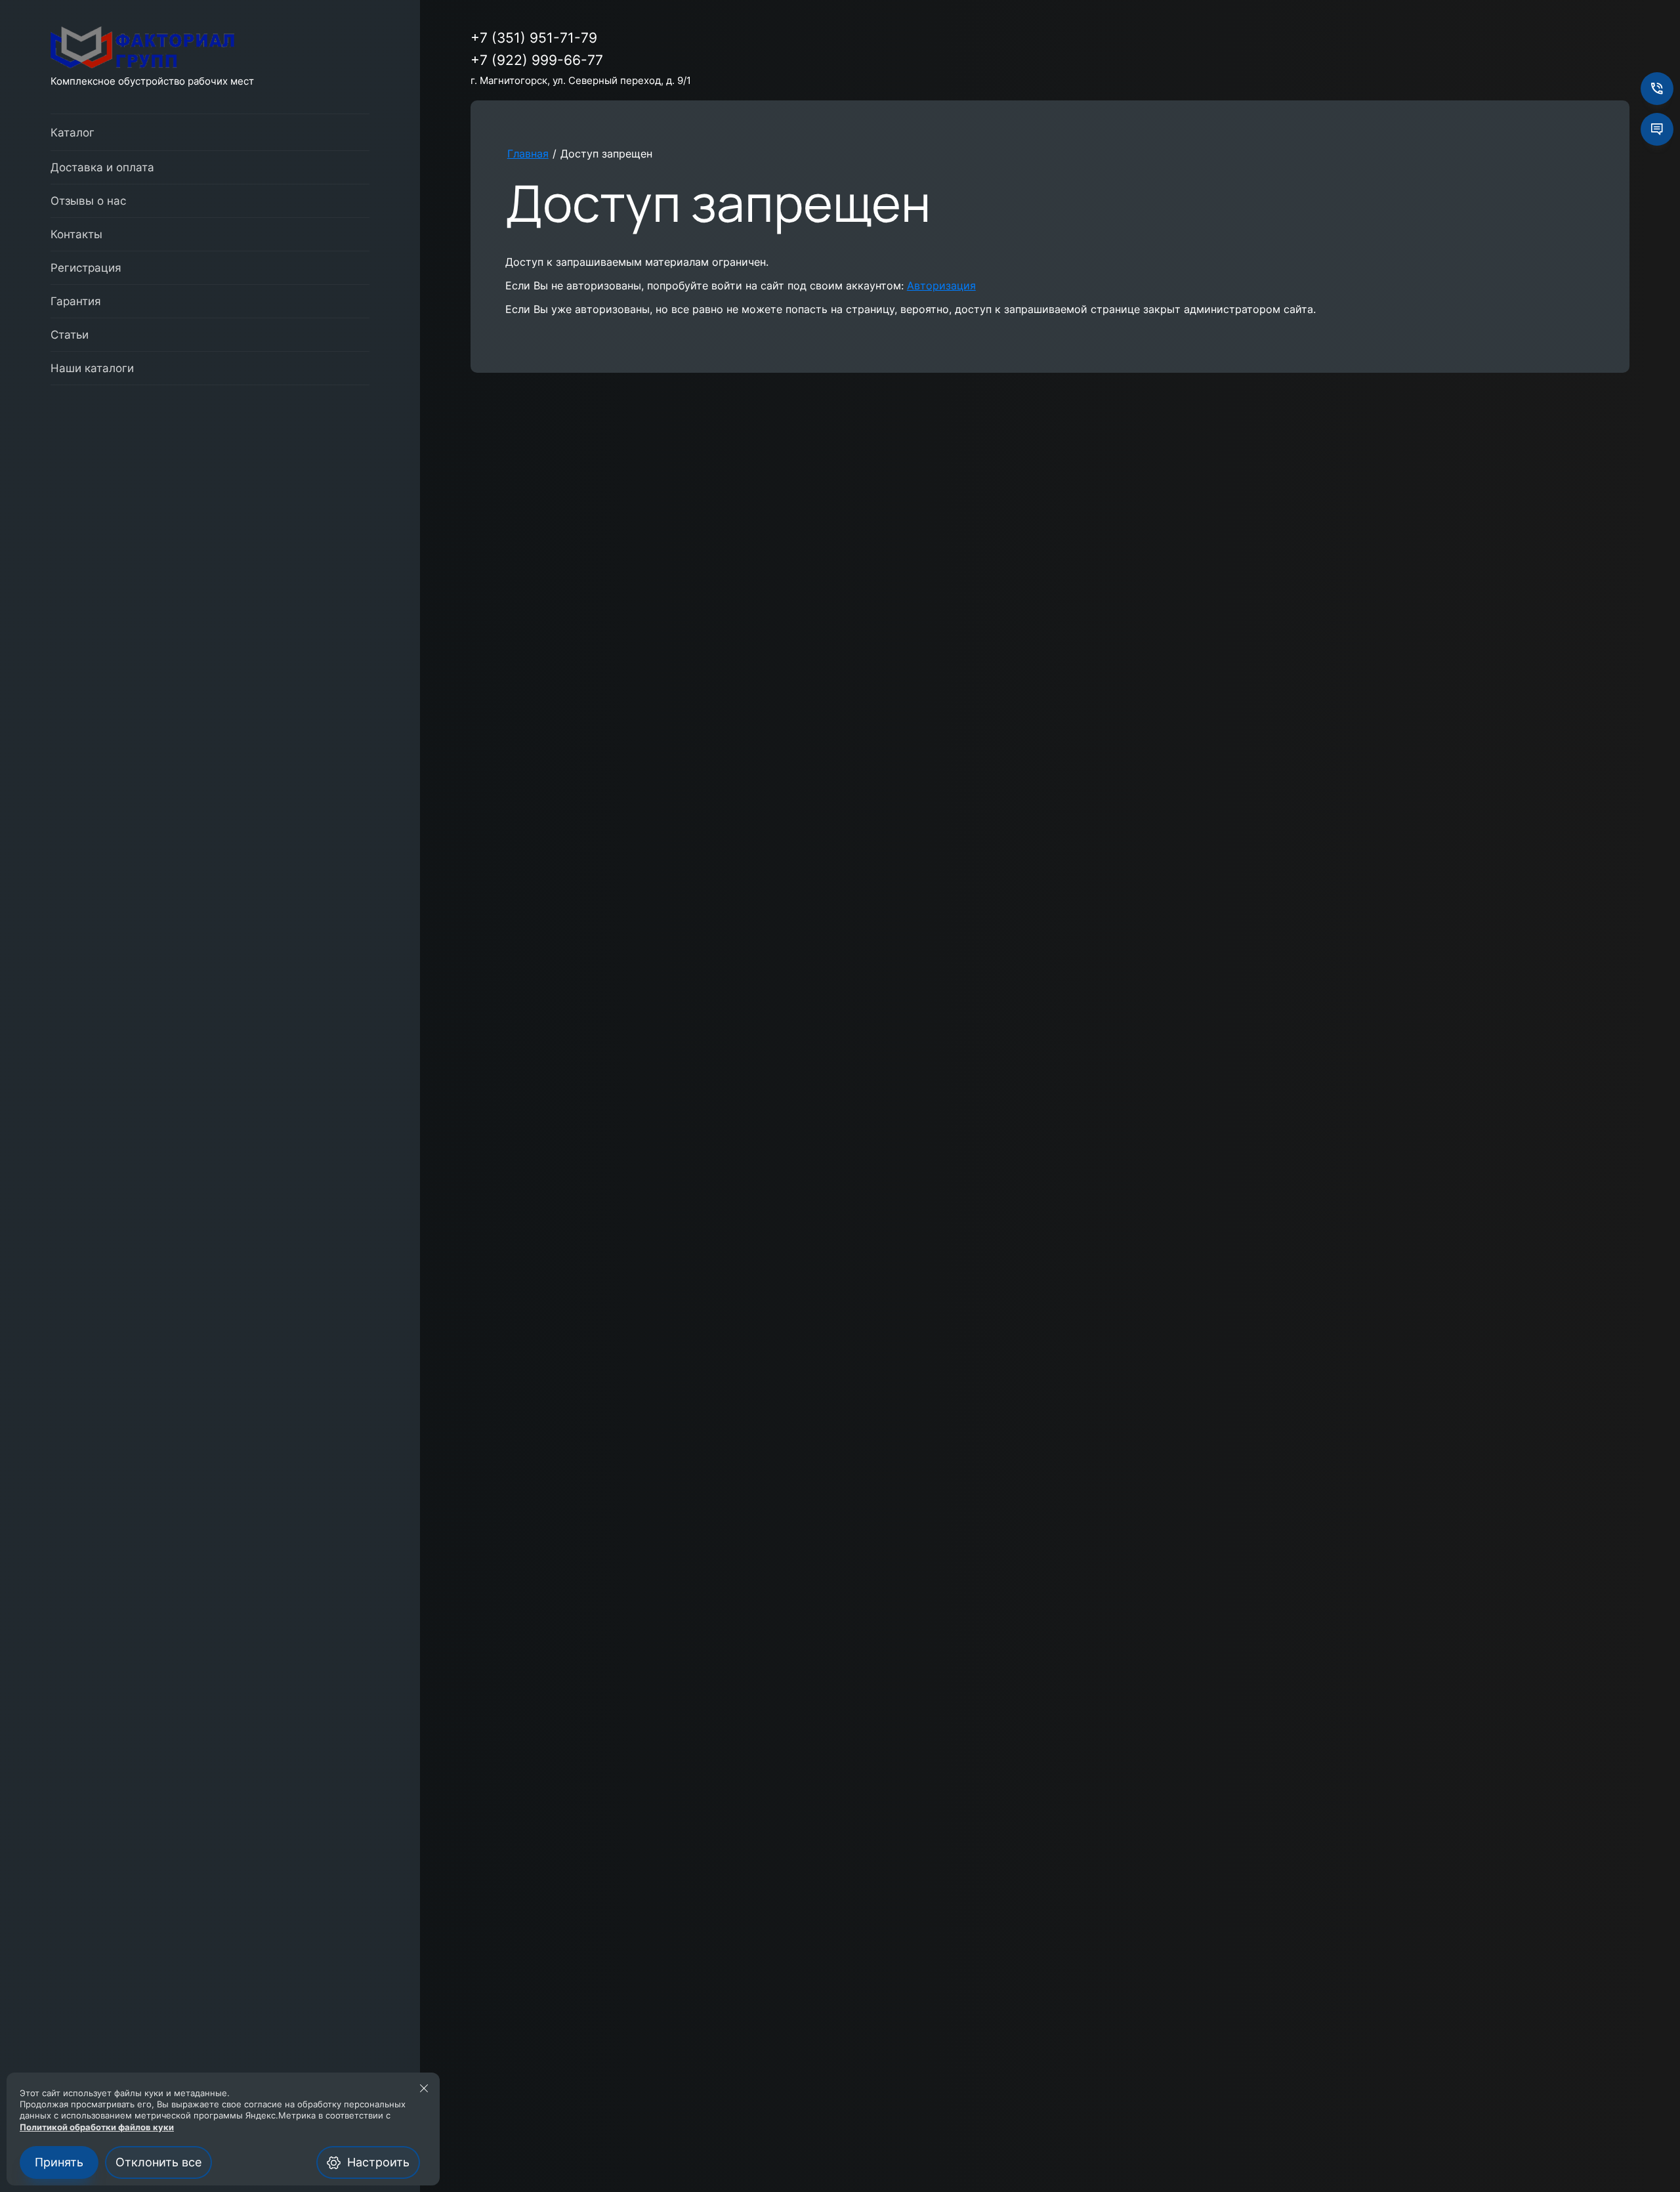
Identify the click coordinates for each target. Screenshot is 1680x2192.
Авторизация (941, 285)
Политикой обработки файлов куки (97, 2127)
